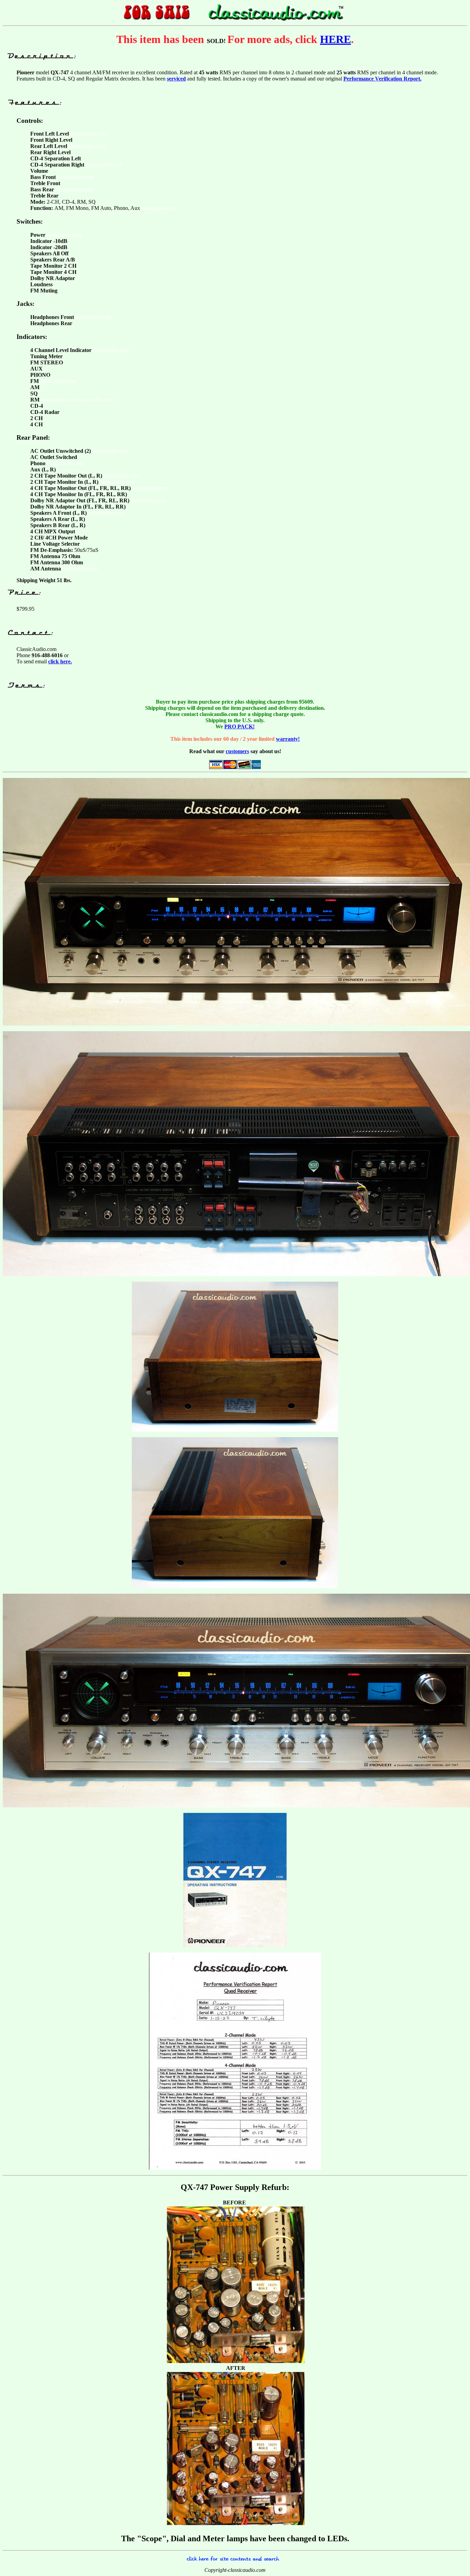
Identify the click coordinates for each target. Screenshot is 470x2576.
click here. (60, 661)
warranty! (288, 739)
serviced (176, 79)
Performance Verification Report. (382, 79)
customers (237, 751)
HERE (335, 39)
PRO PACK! (239, 726)
